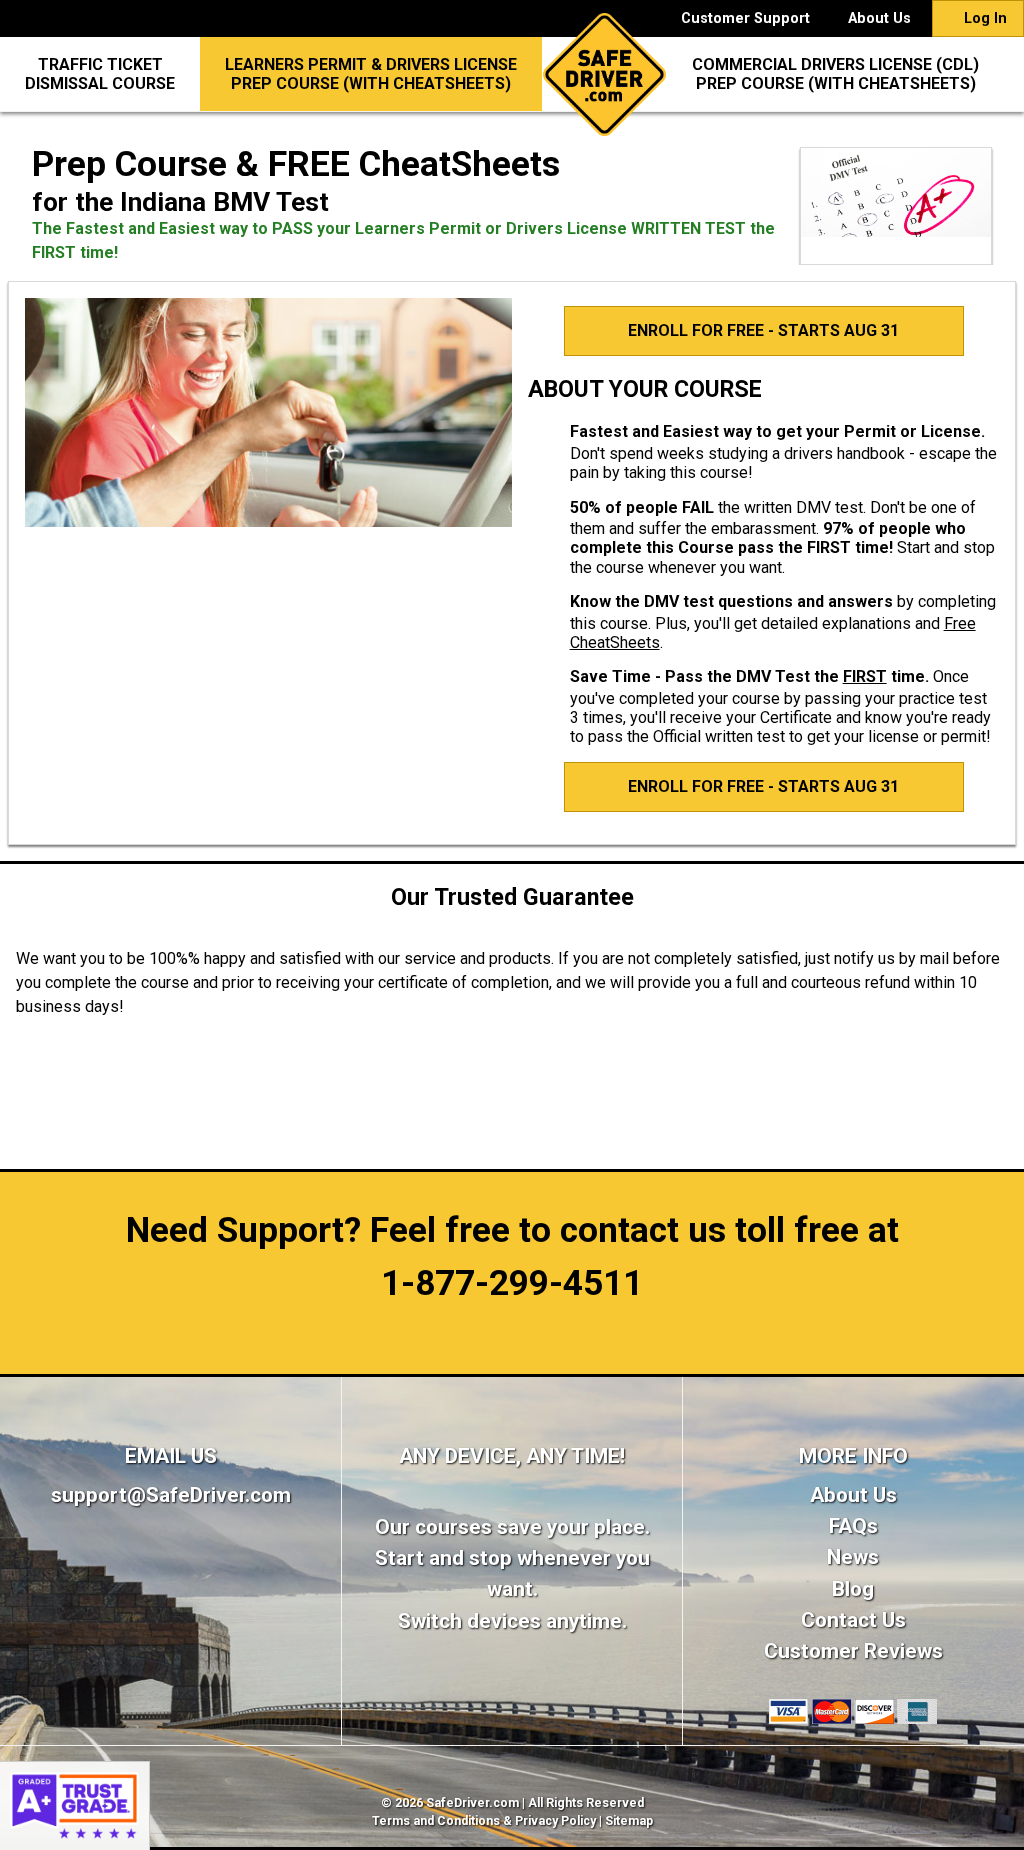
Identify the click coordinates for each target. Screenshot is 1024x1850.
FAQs (853, 1526)
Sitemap (629, 1821)
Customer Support (745, 18)
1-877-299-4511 (512, 1283)
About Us (879, 18)
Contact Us (853, 1620)
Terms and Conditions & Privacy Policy (484, 1821)
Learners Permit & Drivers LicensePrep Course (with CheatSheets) (371, 74)
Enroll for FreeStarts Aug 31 (763, 330)
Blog (853, 1589)
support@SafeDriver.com (171, 1495)
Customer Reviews (853, 1651)
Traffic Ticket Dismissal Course (100, 74)
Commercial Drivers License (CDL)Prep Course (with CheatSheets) (835, 74)
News (853, 1557)
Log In (983, 18)
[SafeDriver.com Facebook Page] (170, 1577)
